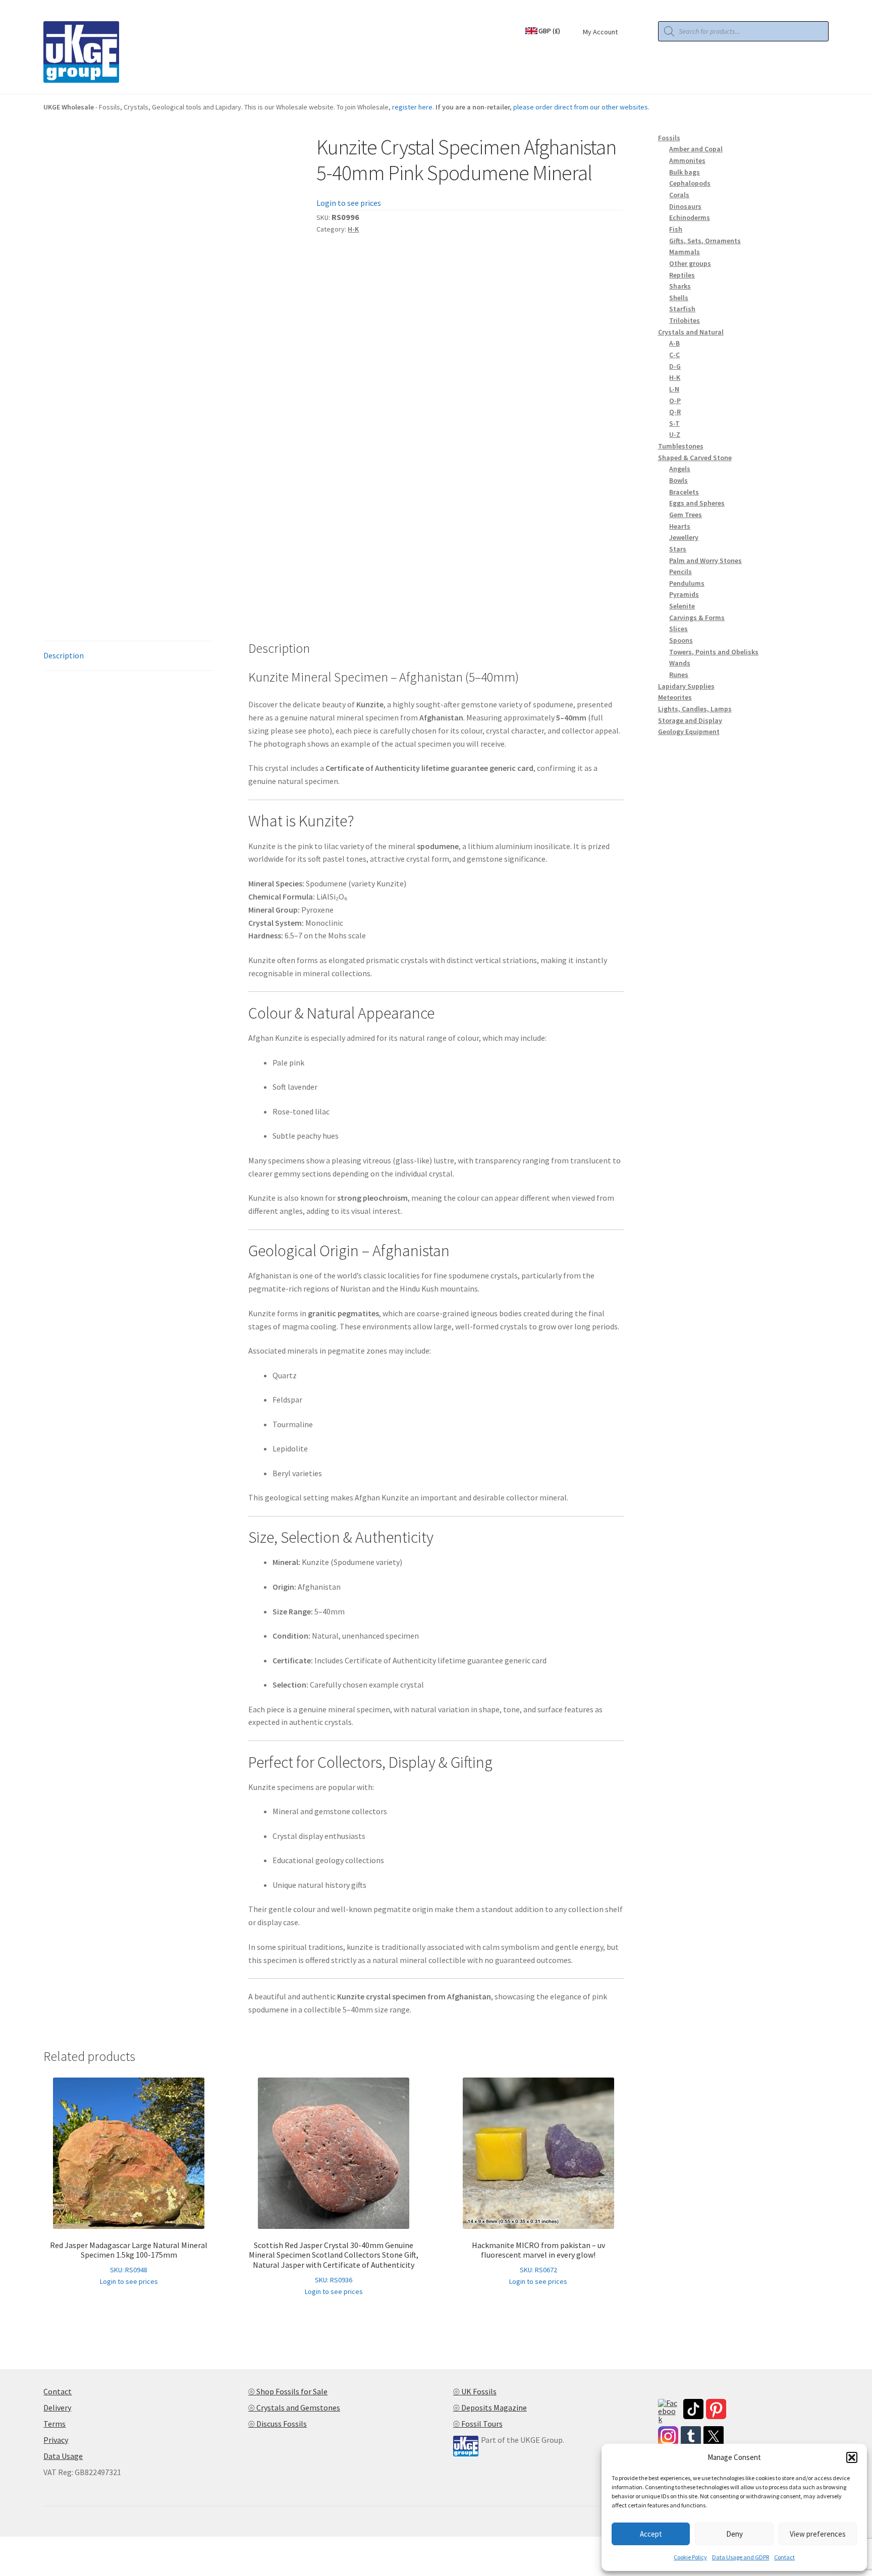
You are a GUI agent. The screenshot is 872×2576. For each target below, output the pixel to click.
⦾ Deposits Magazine (490, 2407)
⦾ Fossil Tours (478, 2424)
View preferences (818, 2534)
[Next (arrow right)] (36, 2560)
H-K (353, 229)
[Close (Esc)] (85, 2546)
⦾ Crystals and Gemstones (294, 2407)
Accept (651, 2534)
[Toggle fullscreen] (36, 2546)
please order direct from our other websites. (581, 107)
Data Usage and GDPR (741, 2557)
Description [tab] (64, 655)
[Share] (60, 2546)
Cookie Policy (690, 2557)
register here (412, 107)
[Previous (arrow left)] (11, 2560)
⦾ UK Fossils (475, 2391)
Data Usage (63, 2456)
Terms (54, 2424)
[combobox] (549, 30)
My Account (600, 32)
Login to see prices (349, 203)
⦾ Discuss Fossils (278, 2424)
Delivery (57, 2407)
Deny (734, 2534)
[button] (852, 2457)
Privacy (56, 2440)
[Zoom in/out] (11, 2546)
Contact (784, 2557)
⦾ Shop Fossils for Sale (288, 2391)
